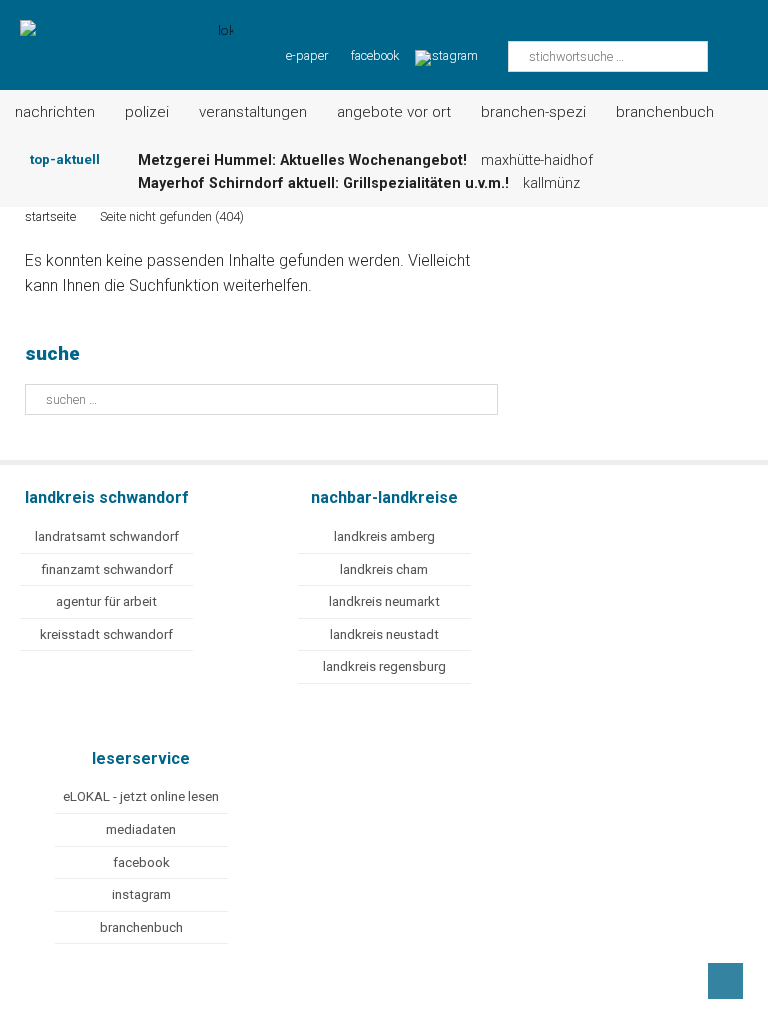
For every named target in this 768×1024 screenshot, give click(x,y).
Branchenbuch (665, 112)
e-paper (307, 55)
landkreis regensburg (384, 666)
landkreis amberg (384, 536)
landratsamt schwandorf (107, 536)
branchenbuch (141, 927)
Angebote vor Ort (394, 112)
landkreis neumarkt (384, 601)
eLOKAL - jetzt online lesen (141, 796)
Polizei (147, 112)
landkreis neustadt (384, 634)
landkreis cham (384, 569)
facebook (375, 55)
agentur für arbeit (106, 601)
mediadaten (141, 829)
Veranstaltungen (253, 112)
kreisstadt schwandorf (106, 634)
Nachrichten (55, 112)
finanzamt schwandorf (107, 569)
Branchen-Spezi (533, 112)
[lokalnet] (116, 32)
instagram (141, 894)
